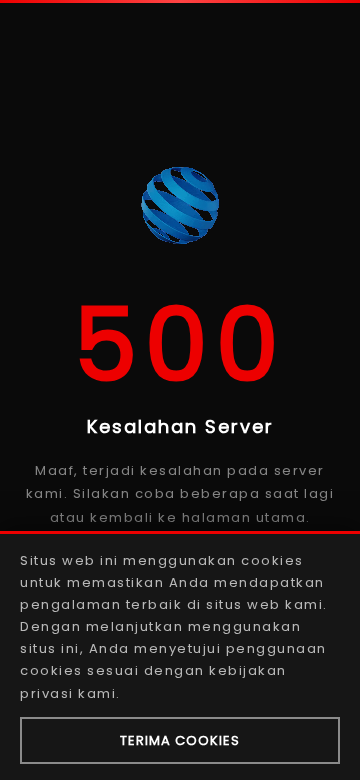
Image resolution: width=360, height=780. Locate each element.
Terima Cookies (180, 740)
